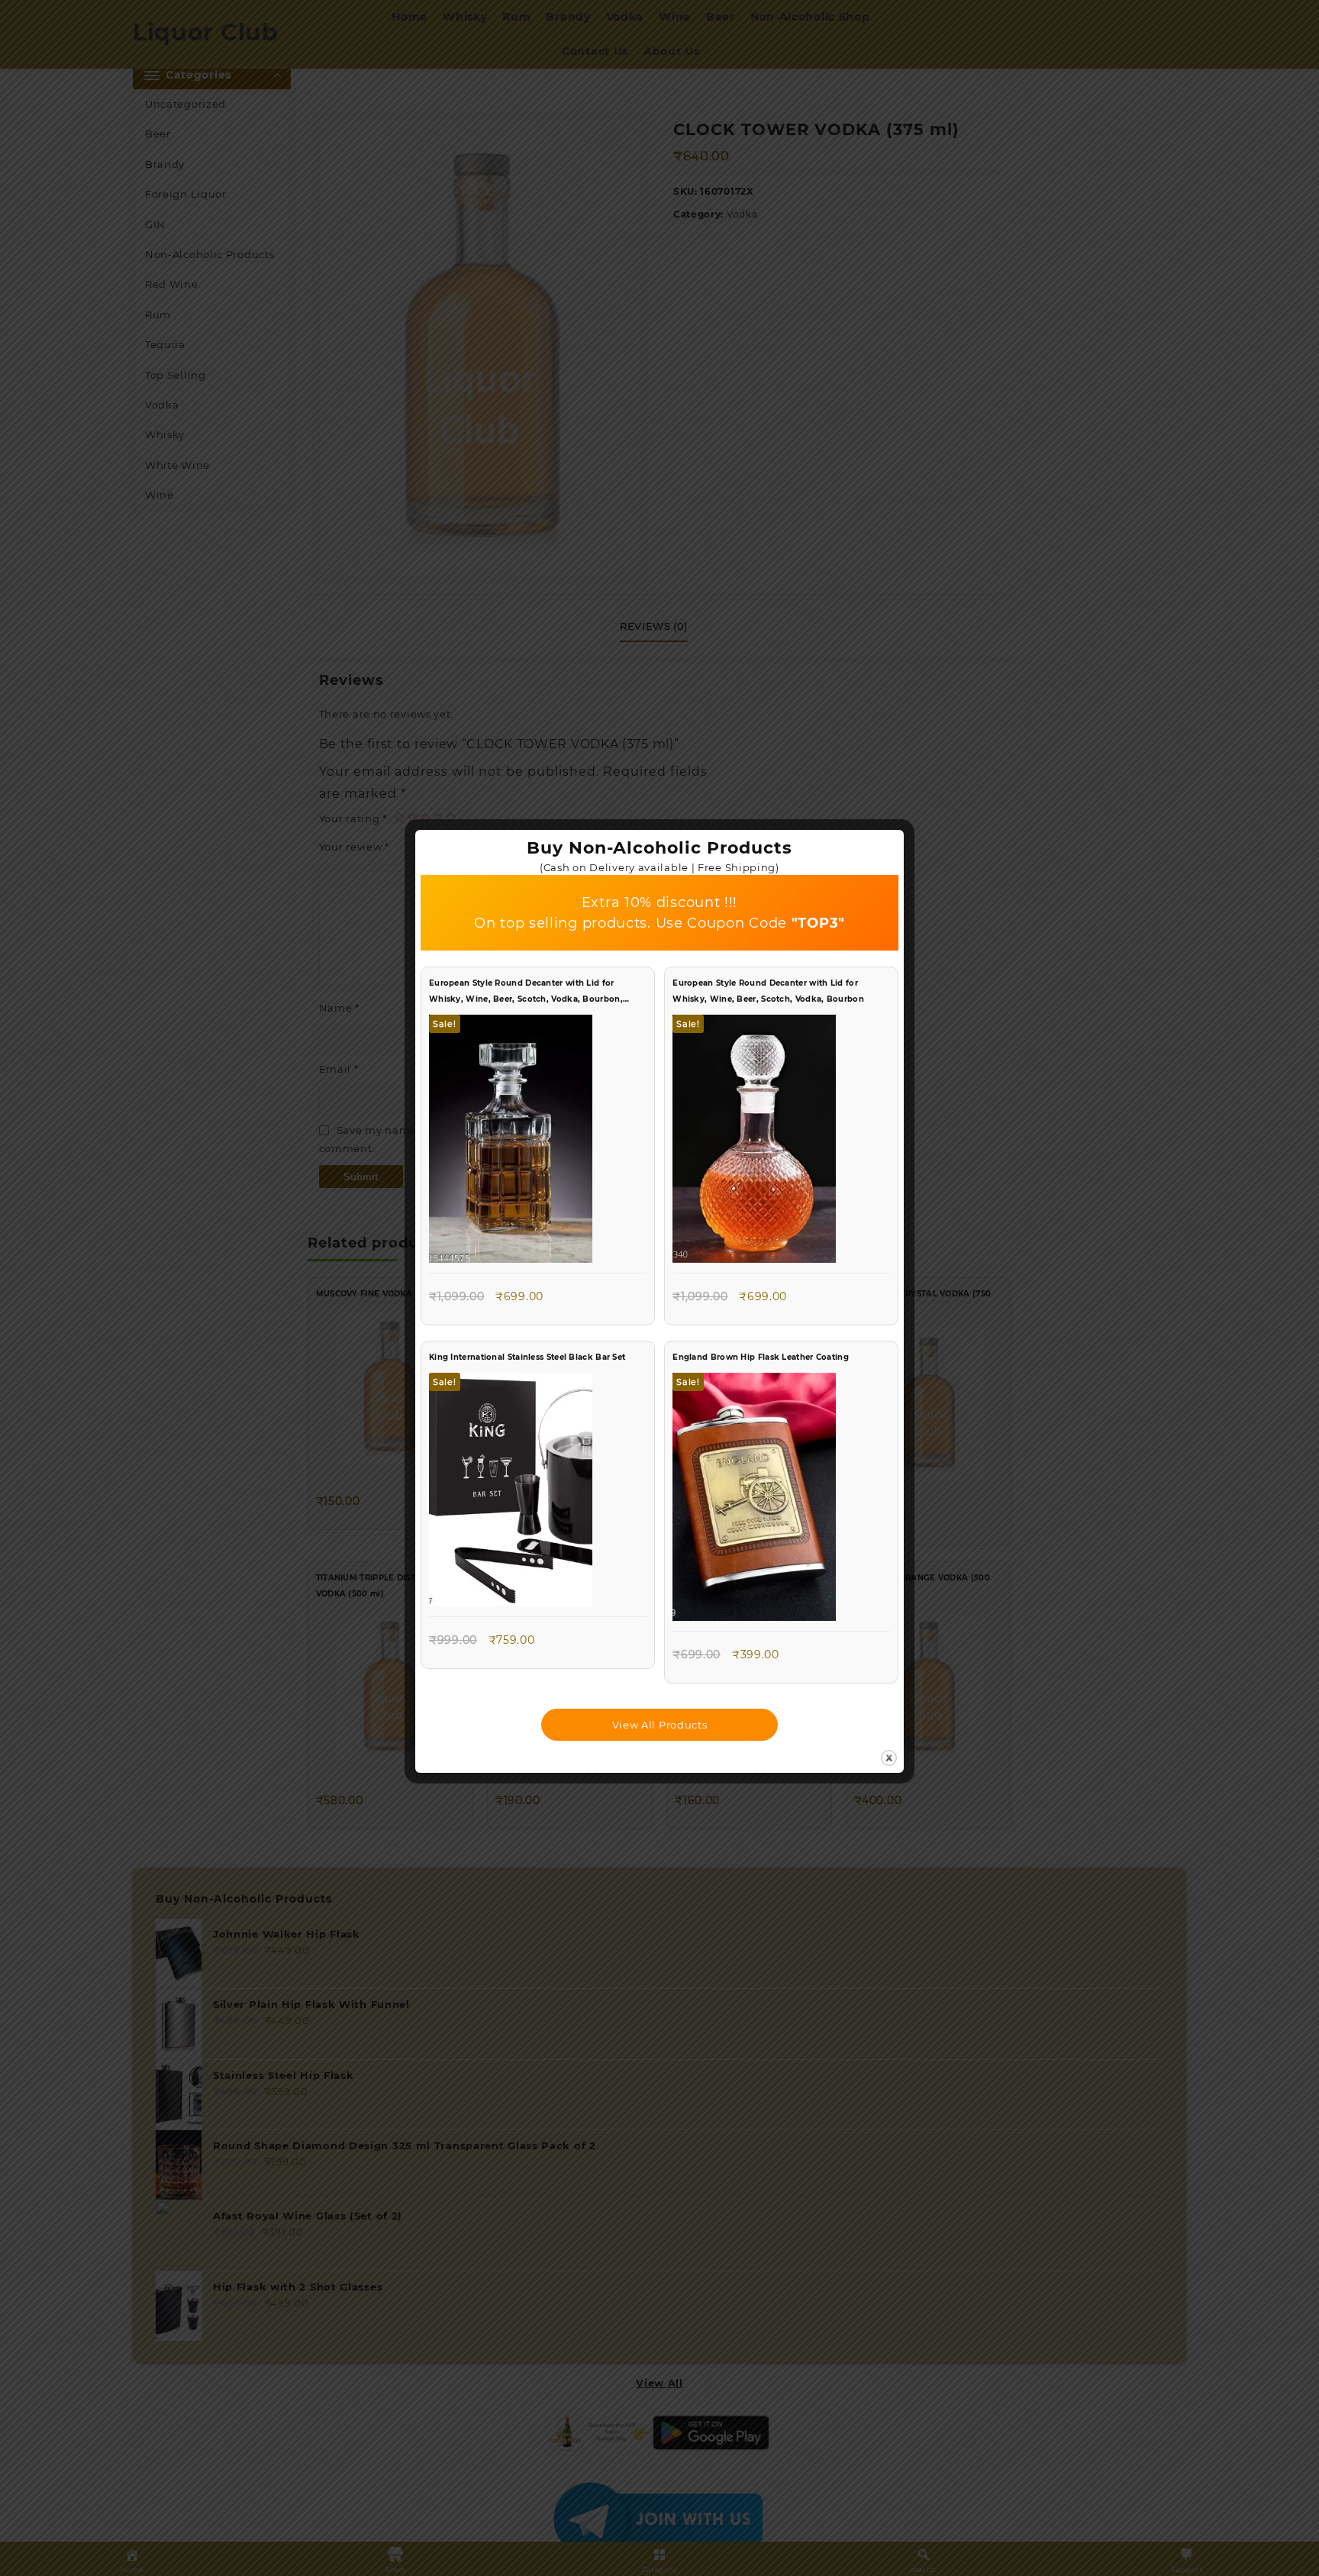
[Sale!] (511, 1142)
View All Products (660, 1725)
